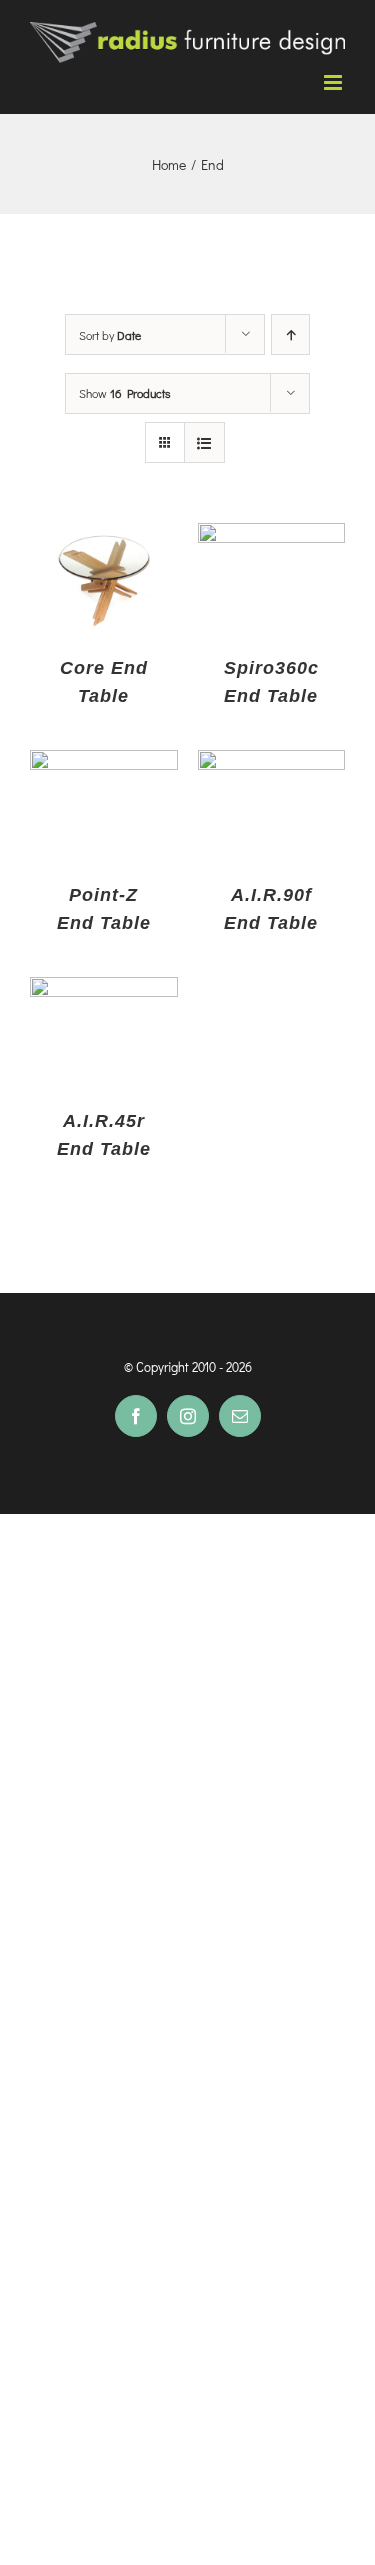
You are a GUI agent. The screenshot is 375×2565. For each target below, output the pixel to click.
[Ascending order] (290, 334)
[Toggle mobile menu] (334, 82)
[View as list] (204, 442)
